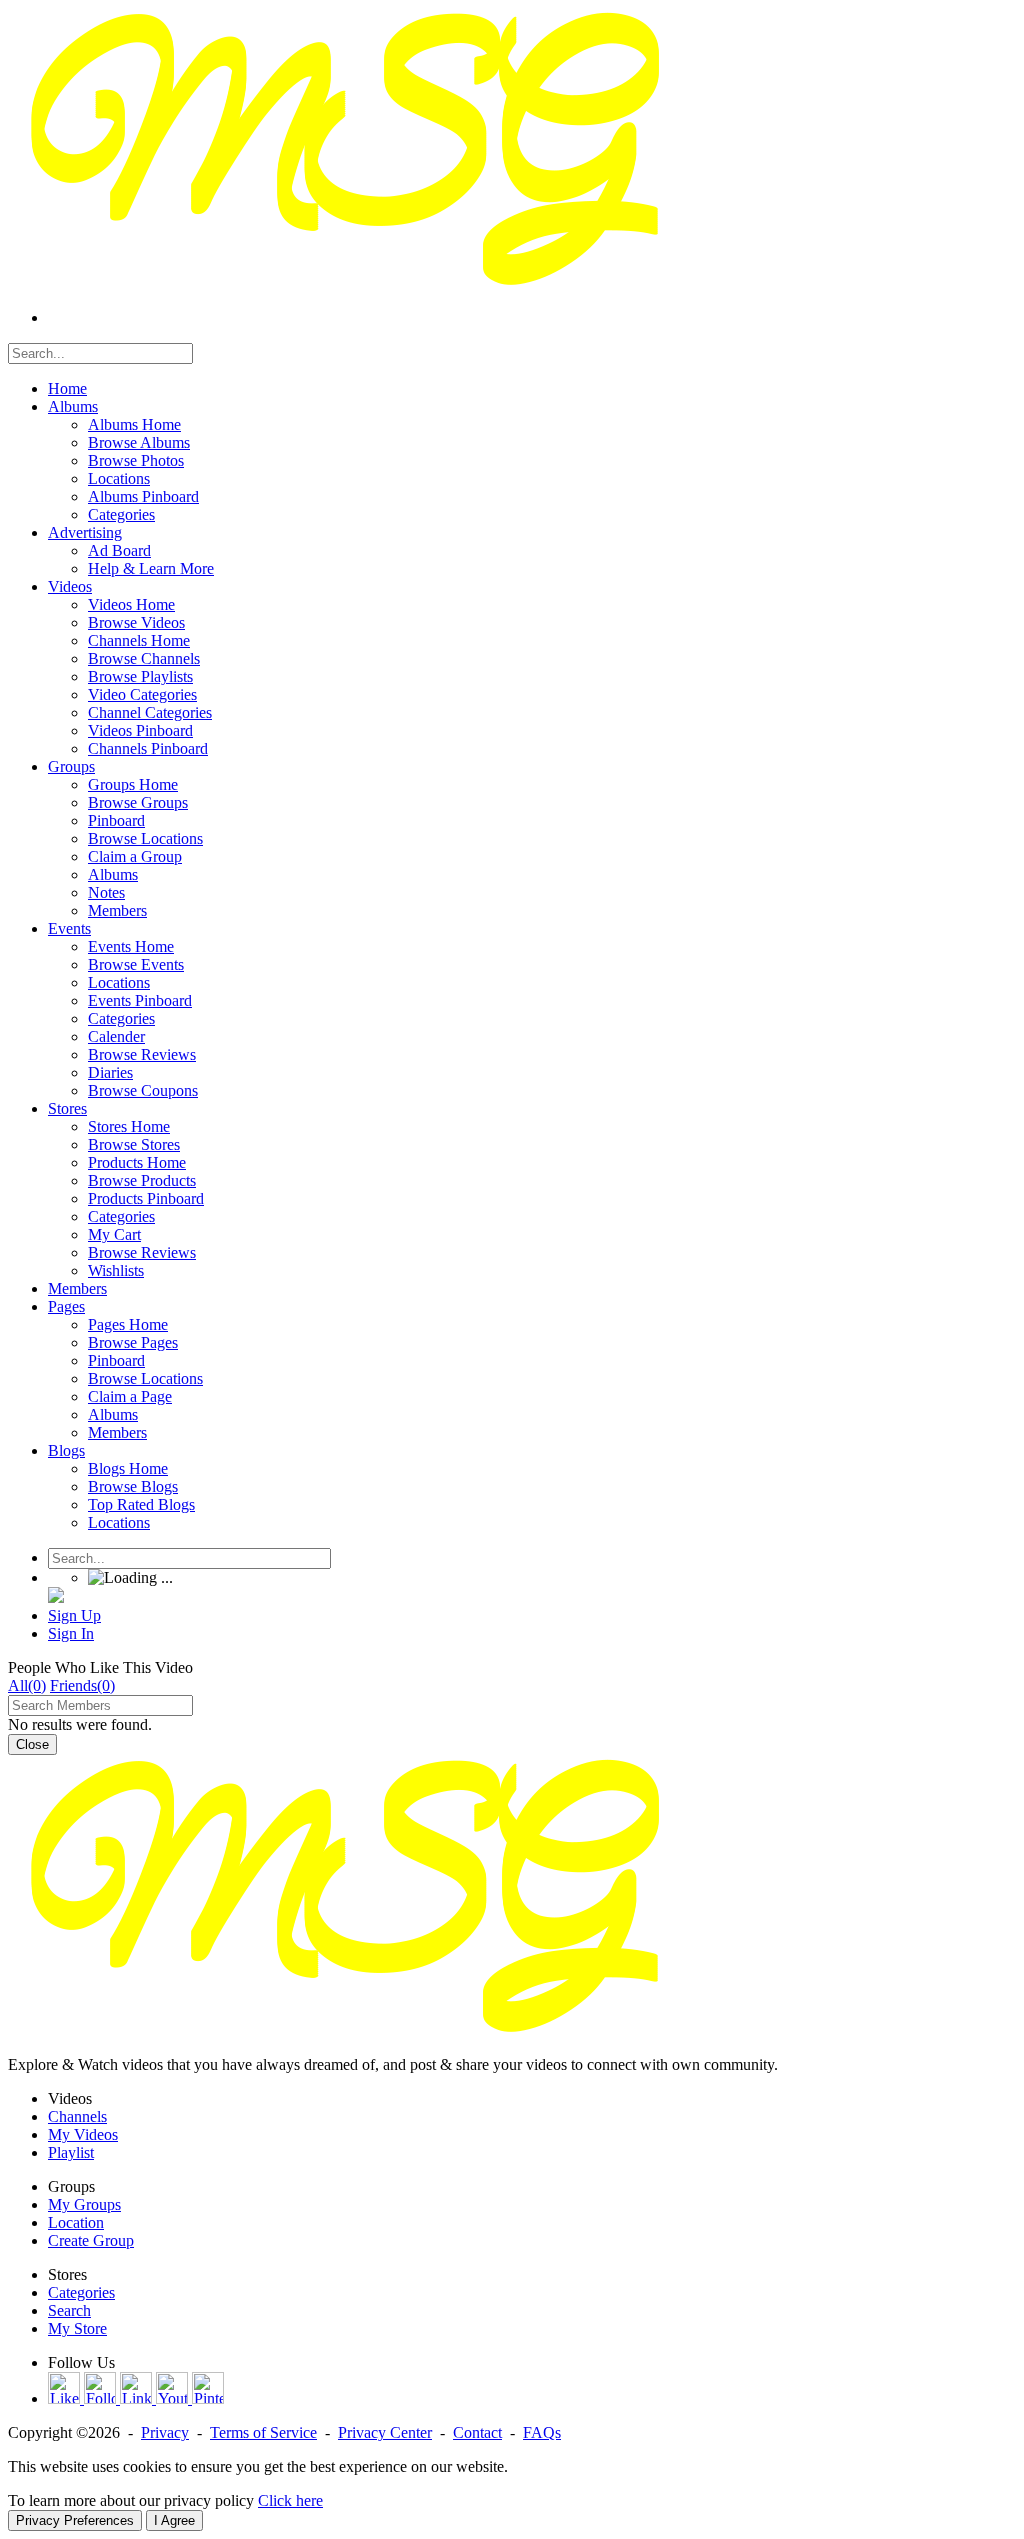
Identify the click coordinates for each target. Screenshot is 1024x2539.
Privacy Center (385, 2432)
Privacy (165, 2432)
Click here (290, 2500)
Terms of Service (263, 2432)
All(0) (27, 1685)
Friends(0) (82, 1685)
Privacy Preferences (75, 2520)
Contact (477, 2432)
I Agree (174, 2520)
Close (32, 1744)
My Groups (84, 2204)
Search (69, 2310)
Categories (81, 2292)
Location (76, 2222)
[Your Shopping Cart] (56, 1597)
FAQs (542, 2432)
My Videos (83, 2134)
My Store (77, 2328)
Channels (77, 2116)
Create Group (91, 2240)
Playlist (71, 2152)
